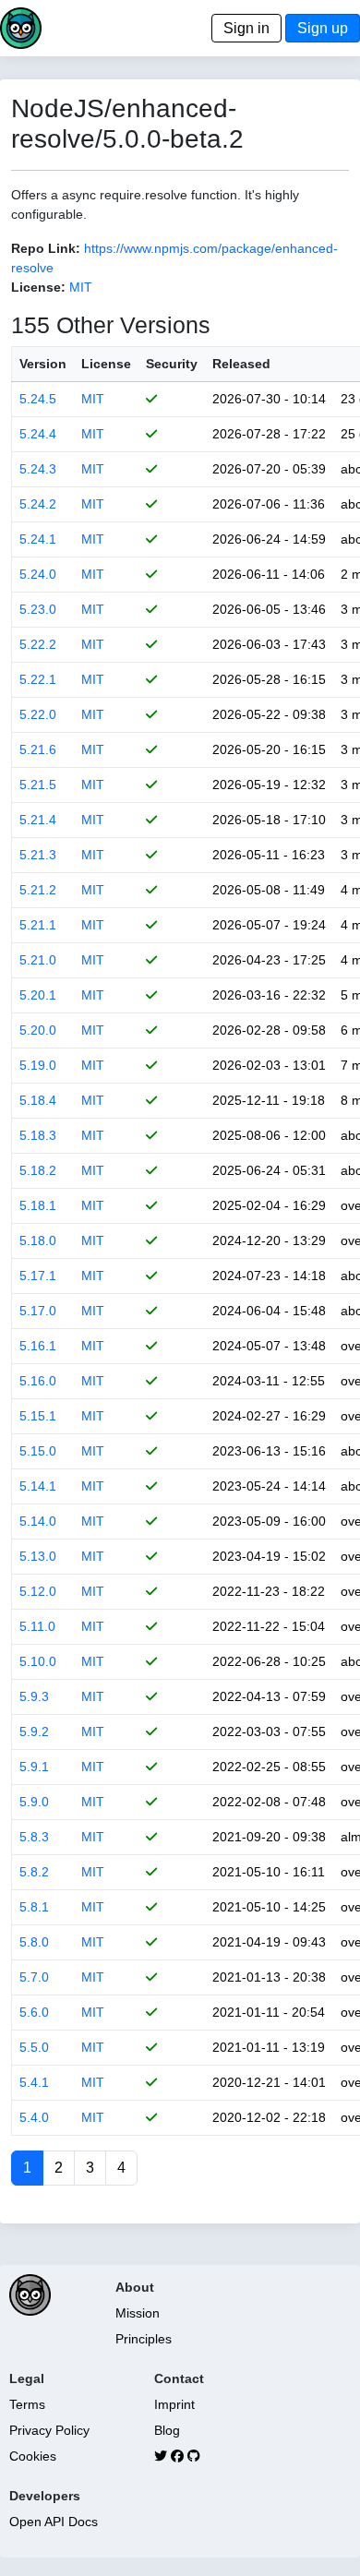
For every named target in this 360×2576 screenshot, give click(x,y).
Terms (27, 2404)
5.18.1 (38, 1205)
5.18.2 (38, 1170)
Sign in (246, 28)
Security (172, 364)
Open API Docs (54, 2522)
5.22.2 (38, 644)
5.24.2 (38, 504)
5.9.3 (34, 1696)
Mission (138, 2313)
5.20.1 (38, 995)
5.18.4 (38, 1100)
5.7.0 (34, 1977)
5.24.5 (38, 399)
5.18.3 (38, 1135)
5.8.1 (34, 1907)
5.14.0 (38, 1521)
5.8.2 (34, 1872)
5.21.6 (38, 749)
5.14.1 (38, 1486)
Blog (167, 2430)
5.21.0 (38, 960)
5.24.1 (38, 539)
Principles (144, 2339)
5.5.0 (34, 2047)
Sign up (323, 28)
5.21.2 (38, 890)
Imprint (174, 2404)
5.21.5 (38, 785)
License (106, 364)
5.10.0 (38, 1661)
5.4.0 (34, 2117)
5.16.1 (38, 1346)
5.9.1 (34, 1767)
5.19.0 (38, 1065)
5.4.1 (34, 2082)
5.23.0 (38, 609)
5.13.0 (38, 1556)
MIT (81, 287)
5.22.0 (38, 714)
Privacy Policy (49, 2430)
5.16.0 (38, 1381)
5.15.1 (38, 1416)
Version (43, 364)
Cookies (33, 2456)
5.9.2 (34, 1731)
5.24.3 (38, 469)
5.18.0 (38, 1240)
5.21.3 (38, 855)
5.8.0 (34, 1942)
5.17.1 (38, 1276)
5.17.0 (38, 1311)
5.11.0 (37, 1626)
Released (241, 364)
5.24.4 (38, 434)
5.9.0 (34, 1802)
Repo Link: (46, 248)
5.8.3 (34, 1837)
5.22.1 (38, 679)
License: (38, 287)
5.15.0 (38, 1451)
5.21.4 (38, 820)
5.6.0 (34, 2012)
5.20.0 (38, 1030)
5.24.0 (38, 574)
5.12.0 (38, 1591)
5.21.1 (38, 925)
